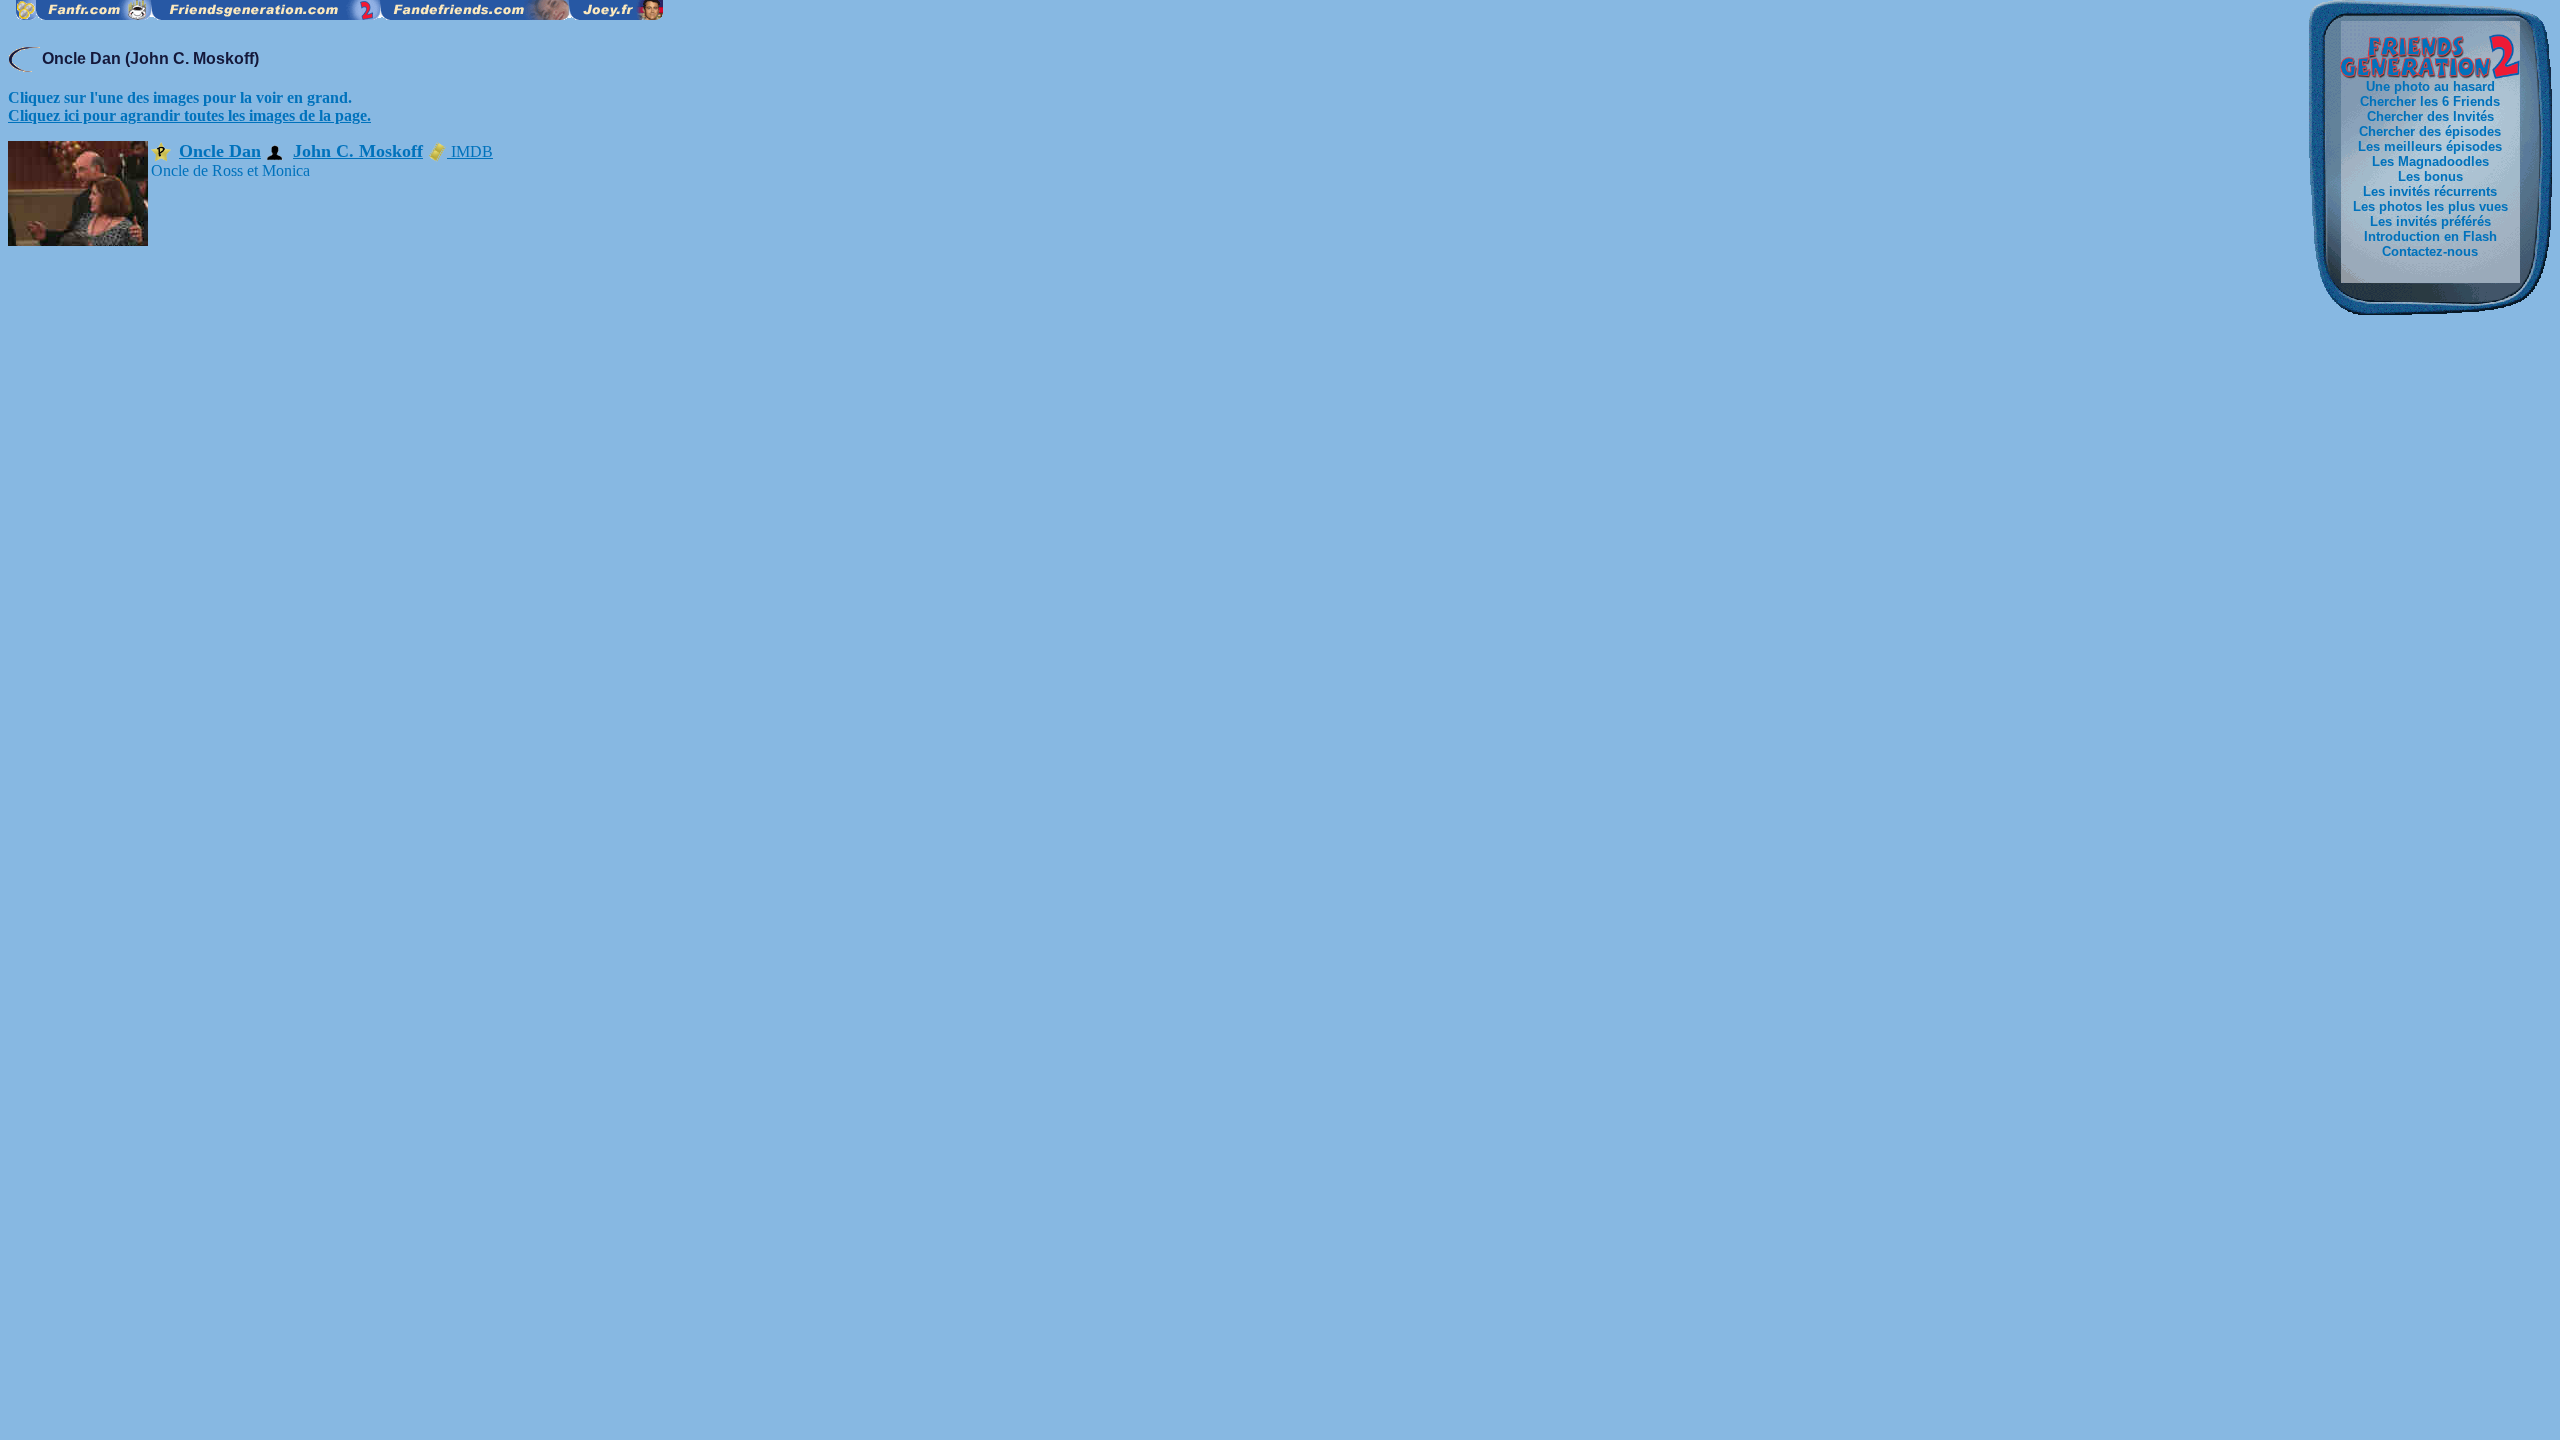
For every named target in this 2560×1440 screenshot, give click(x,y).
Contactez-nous (2430, 251)
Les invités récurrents (2430, 191)
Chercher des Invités (2430, 116)
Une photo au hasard (2430, 86)
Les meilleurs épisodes (2430, 146)
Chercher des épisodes (2430, 131)
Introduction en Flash (2430, 236)
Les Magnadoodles (2430, 161)
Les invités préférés (2430, 221)
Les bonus (2430, 176)
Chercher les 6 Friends (2430, 101)
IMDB (470, 151)
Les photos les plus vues (2430, 206)
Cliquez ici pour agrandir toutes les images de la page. (189, 115)
